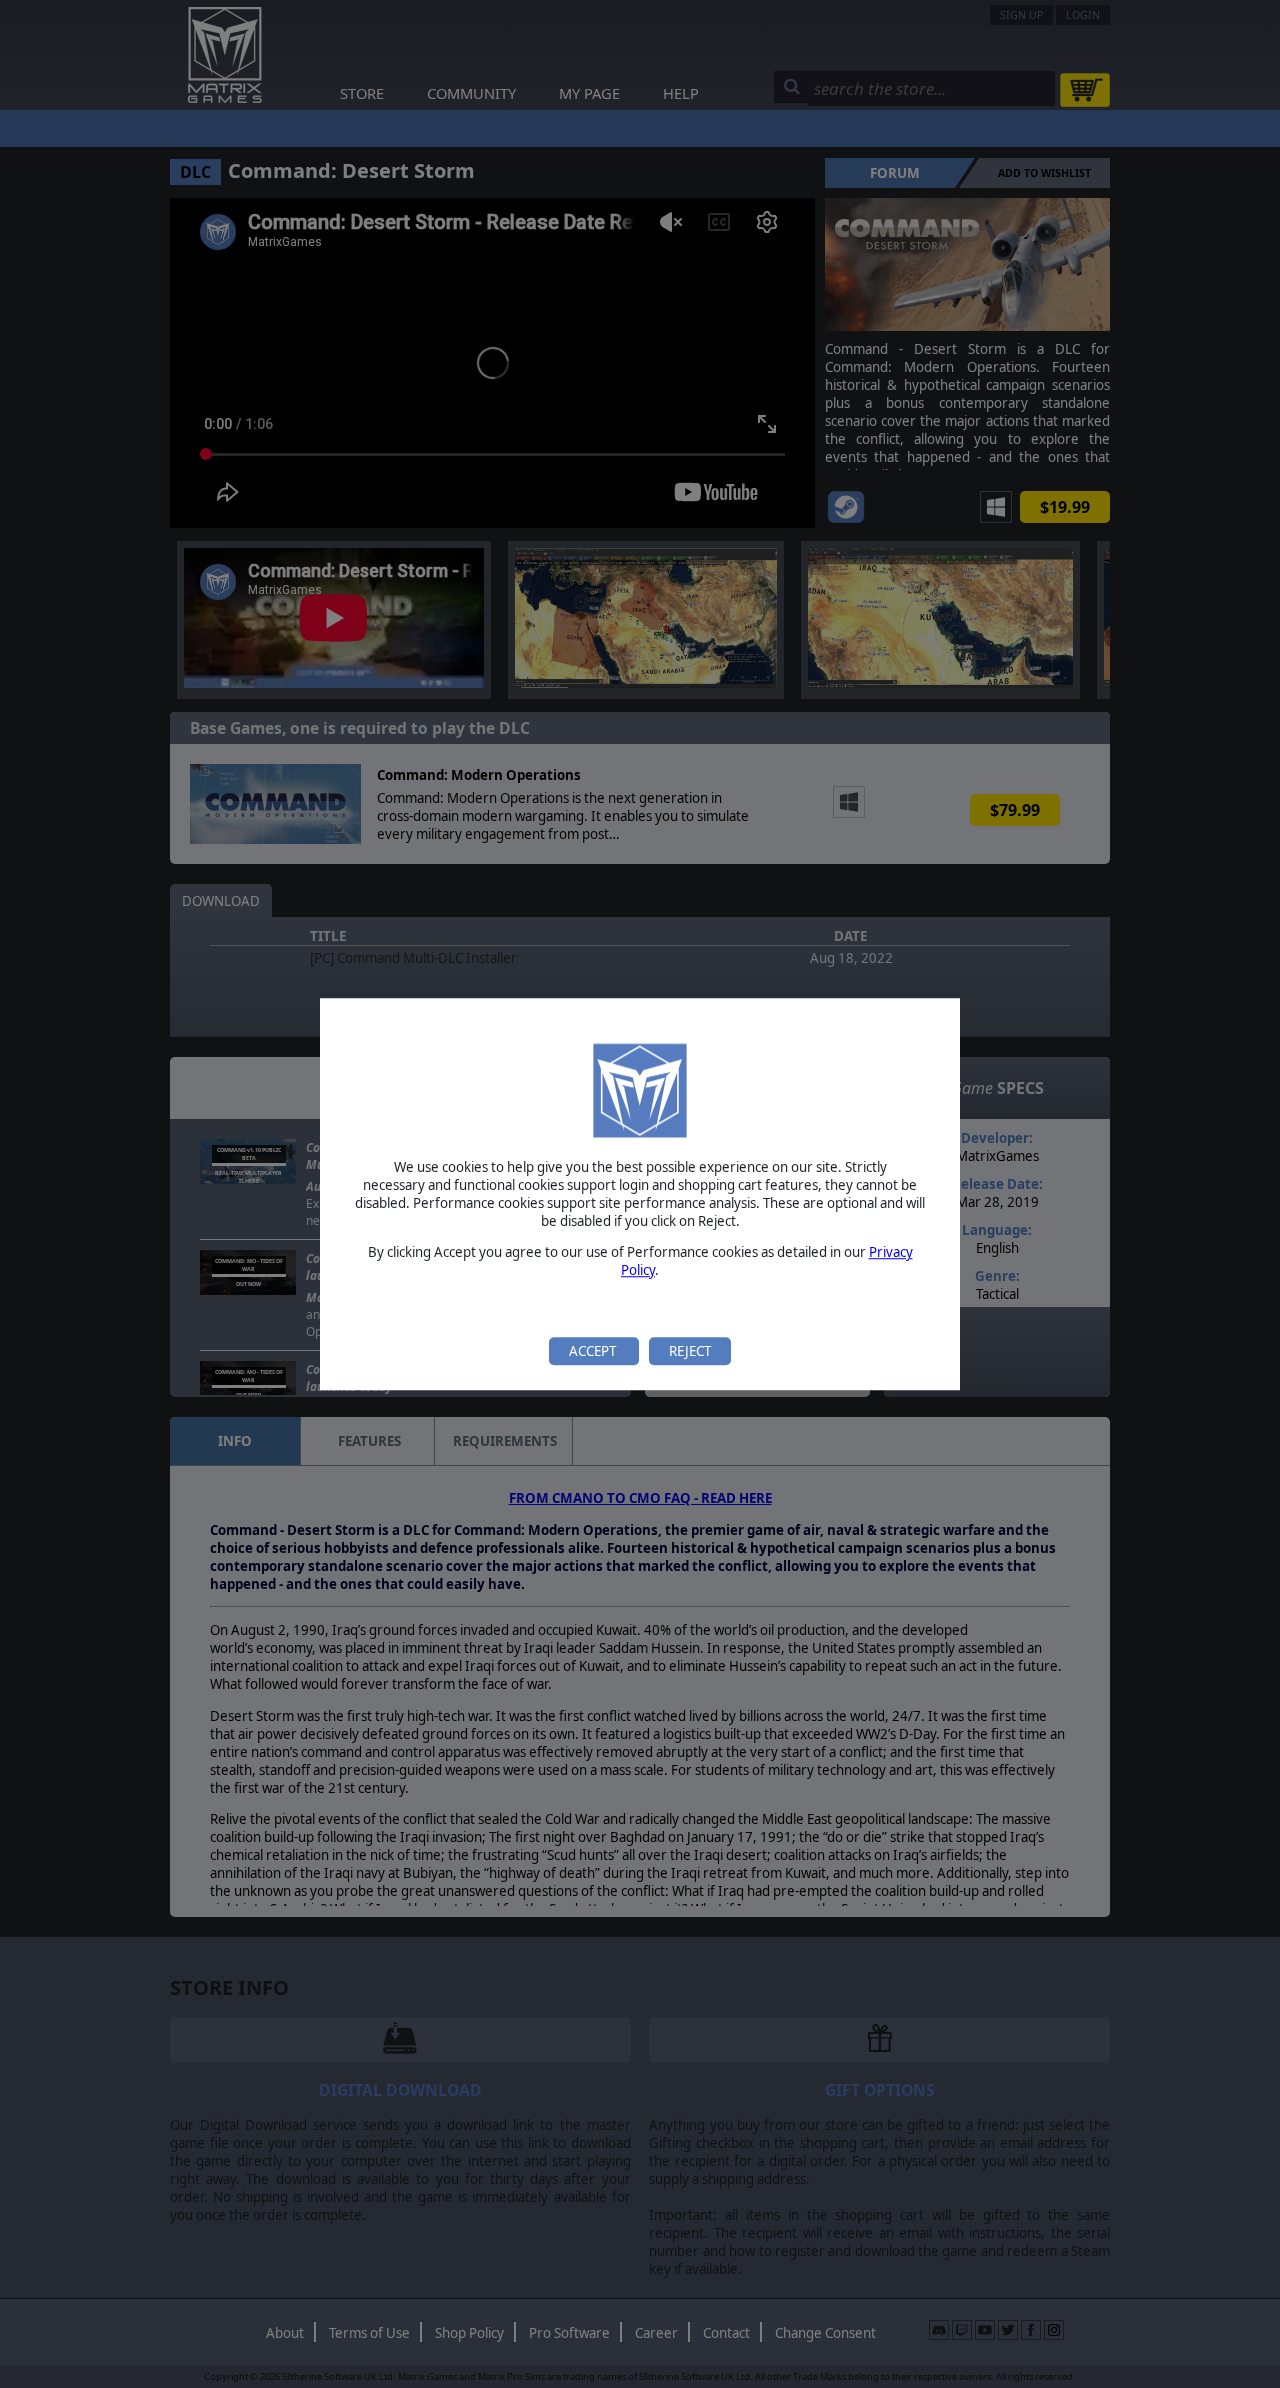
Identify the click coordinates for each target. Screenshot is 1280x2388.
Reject (690, 1351)
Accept (594, 1351)
